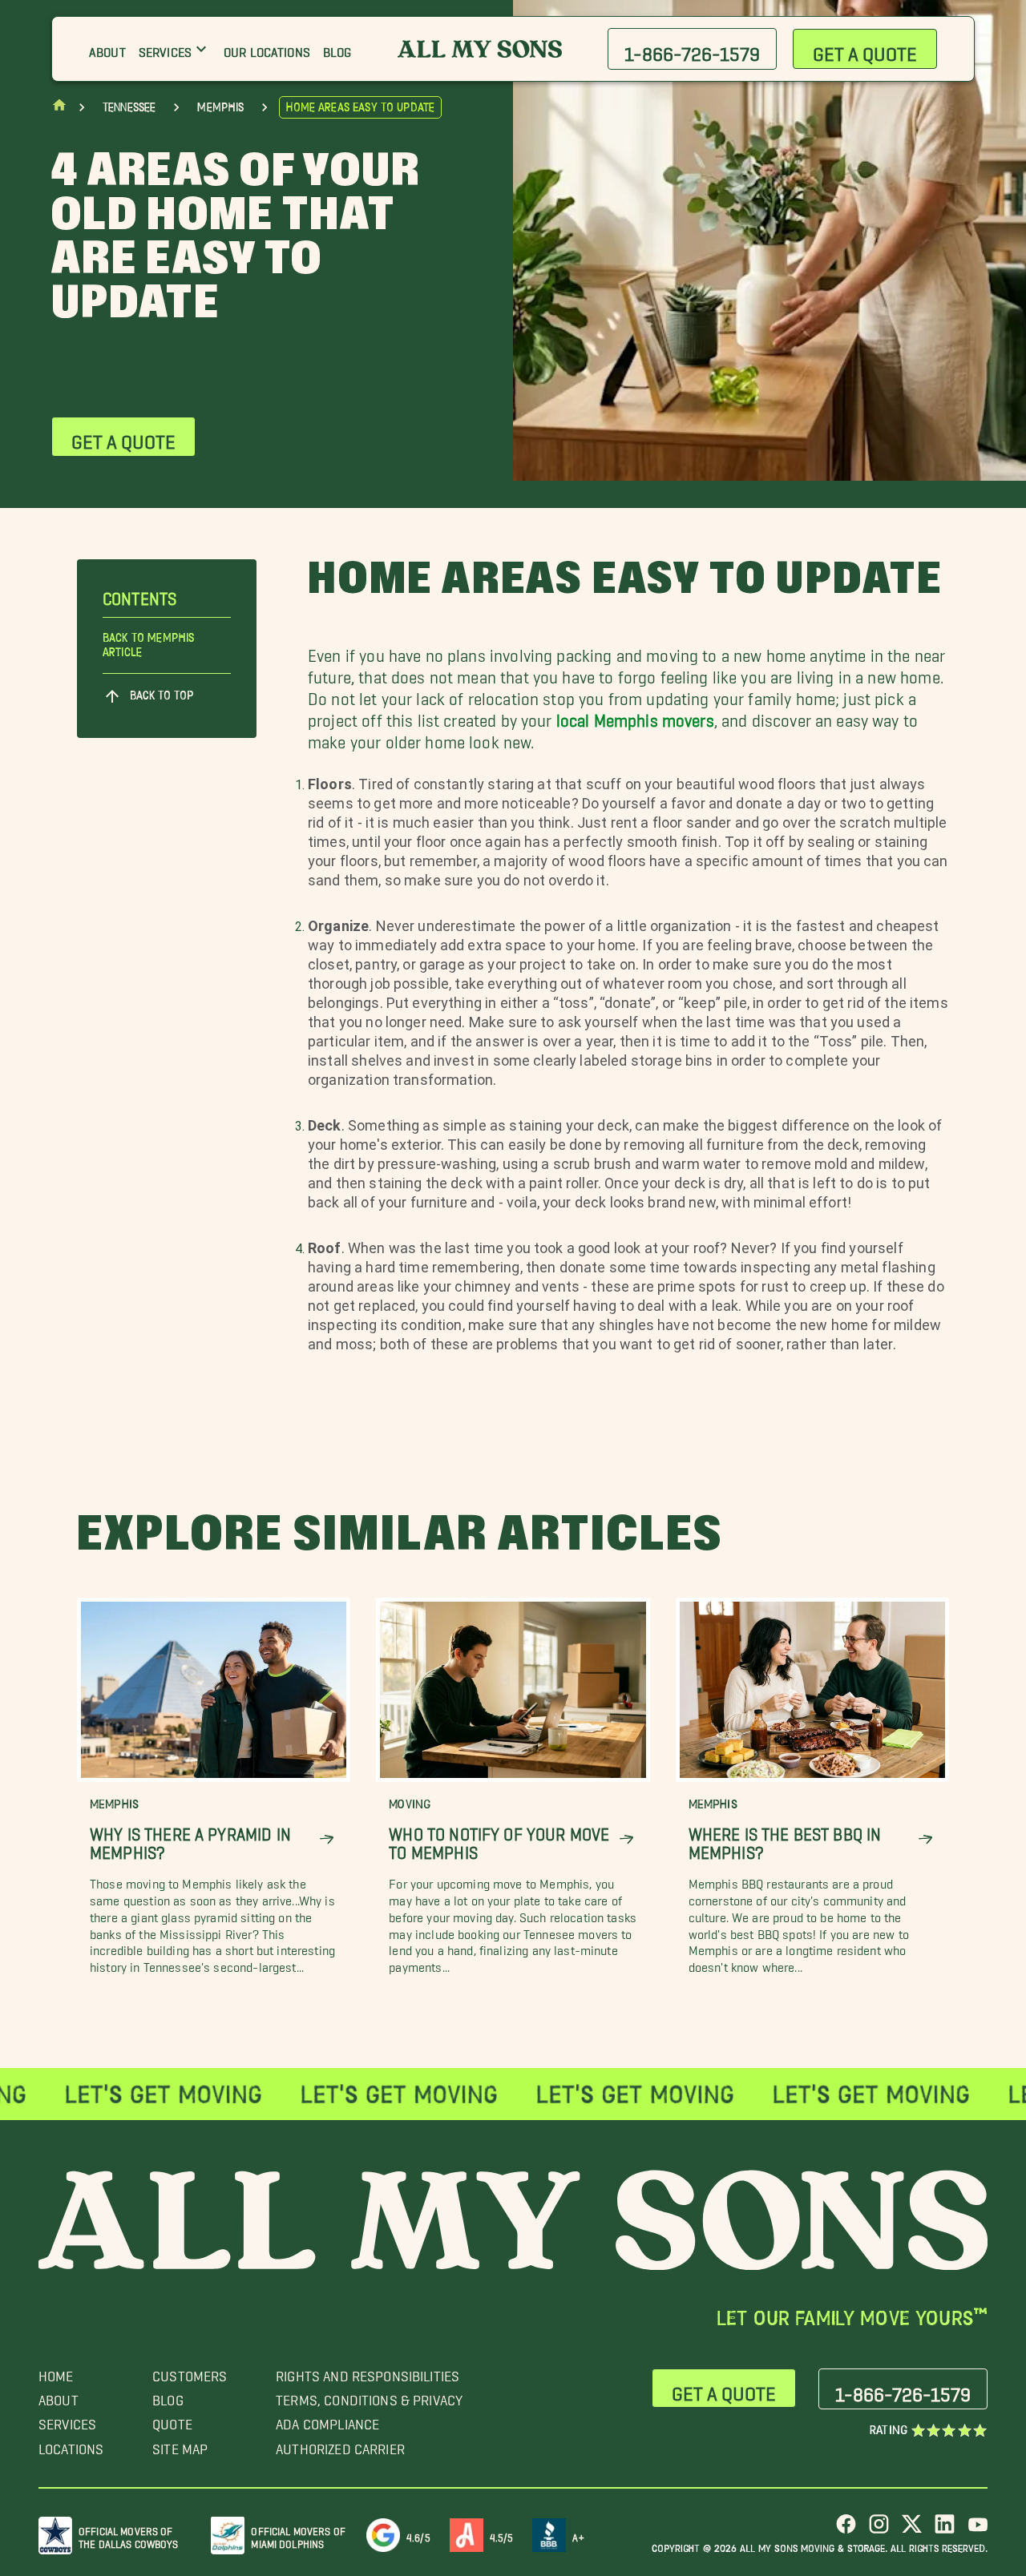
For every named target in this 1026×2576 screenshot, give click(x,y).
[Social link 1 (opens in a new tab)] (846, 2530)
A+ (578, 2535)
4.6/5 (418, 2535)
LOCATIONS (71, 2445)
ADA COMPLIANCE (327, 2420)
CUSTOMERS (190, 2372)
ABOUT (59, 2396)
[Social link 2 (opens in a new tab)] (879, 2530)
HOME (56, 2372)
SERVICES (67, 2420)
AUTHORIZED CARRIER (340, 2445)
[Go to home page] (59, 109)
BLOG (168, 2396)
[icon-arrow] (327, 1839)
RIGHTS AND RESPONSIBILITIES (368, 2372)
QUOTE (172, 2420)
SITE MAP (180, 2445)
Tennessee (129, 107)
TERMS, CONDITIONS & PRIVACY (369, 2396)
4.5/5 (502, 2535)
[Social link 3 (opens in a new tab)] (912, 2530)
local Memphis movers (635, 716)
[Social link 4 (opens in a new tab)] (945, 2530)
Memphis (220, 107)
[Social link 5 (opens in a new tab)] (978, 2530)
